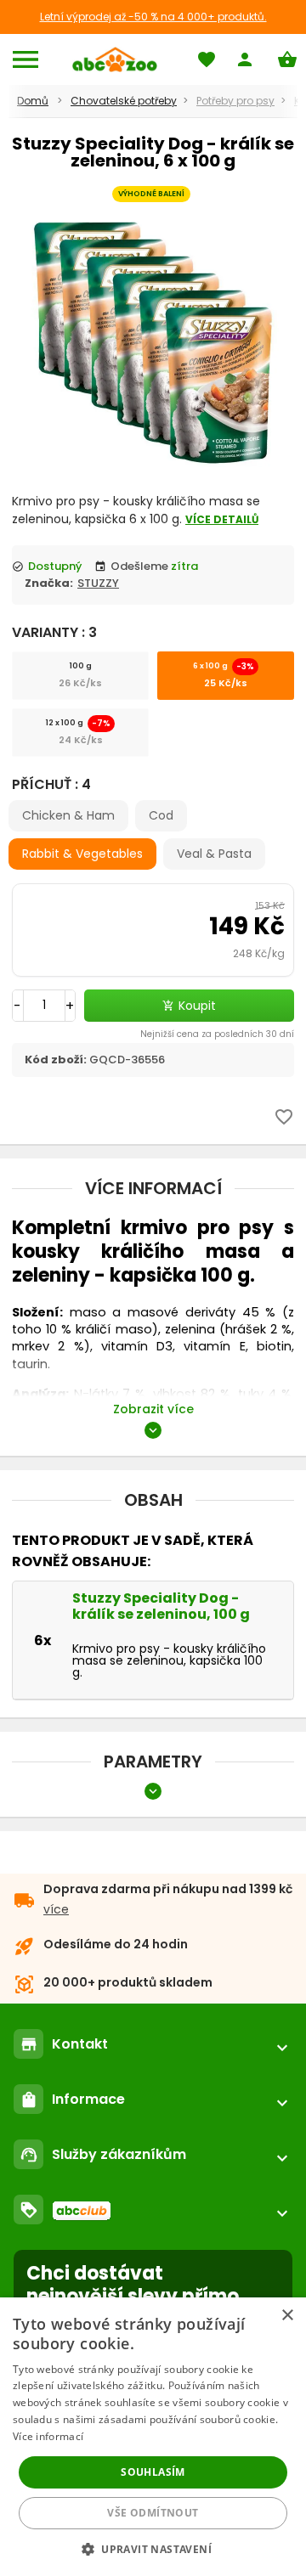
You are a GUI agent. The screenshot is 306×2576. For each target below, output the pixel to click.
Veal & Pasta (214, 854)
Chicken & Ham (68, 815)
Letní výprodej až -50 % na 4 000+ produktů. (153, 17)
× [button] (287, 2316)
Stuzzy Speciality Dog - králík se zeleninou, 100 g (161, 1606)
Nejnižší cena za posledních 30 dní (217, 1034)
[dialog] (153, 2437)
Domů (33, 101)
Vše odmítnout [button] (153, 2513)
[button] (153, 2548)
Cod (161, 815)
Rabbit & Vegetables (82, 854)
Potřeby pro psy (235, 101)
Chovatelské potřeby (124, 101)
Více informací (48, 2436)
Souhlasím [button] (153, 2472)
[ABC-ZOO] (114, 59)
